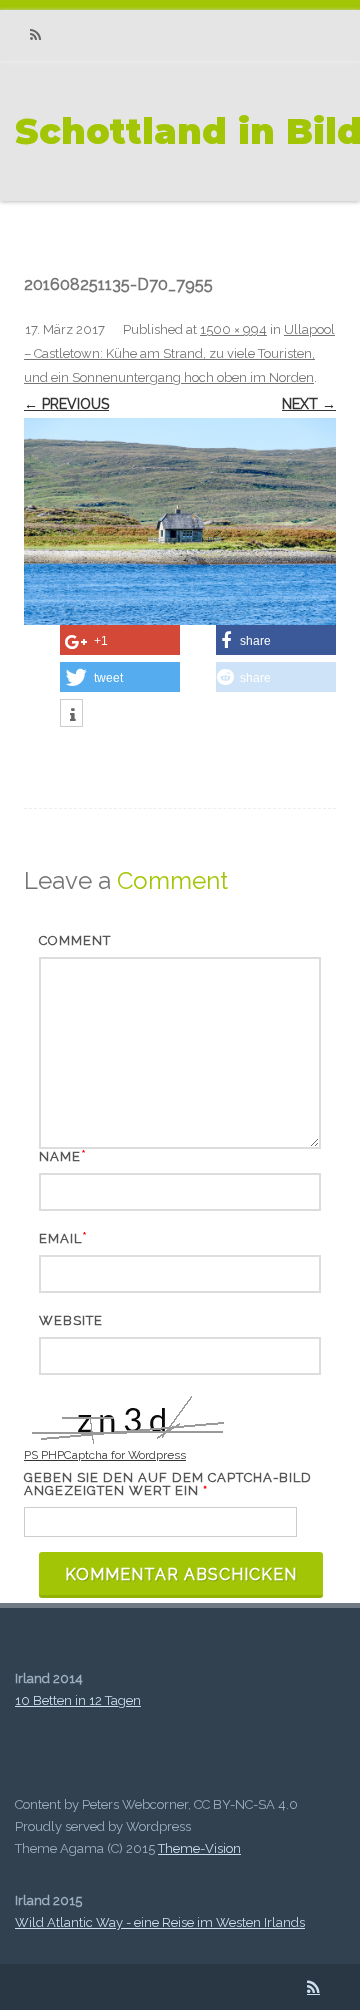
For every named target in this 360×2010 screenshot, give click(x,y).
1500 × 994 (233, 329)
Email (60, 1238)
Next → (309, 404)
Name (60, 1156)
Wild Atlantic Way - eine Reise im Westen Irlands (160, 1922)
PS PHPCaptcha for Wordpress (105, 1455)
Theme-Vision (199, 1848)
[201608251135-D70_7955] (180, 521)
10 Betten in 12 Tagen (78, 1700)
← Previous (66, 404)
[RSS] (35, 35)
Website (71, 1320)
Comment (75, 940)
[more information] (71, 715)
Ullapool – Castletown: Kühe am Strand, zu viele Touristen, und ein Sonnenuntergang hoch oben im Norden (179, 353)
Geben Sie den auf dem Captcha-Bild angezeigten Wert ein (168, 1484)
